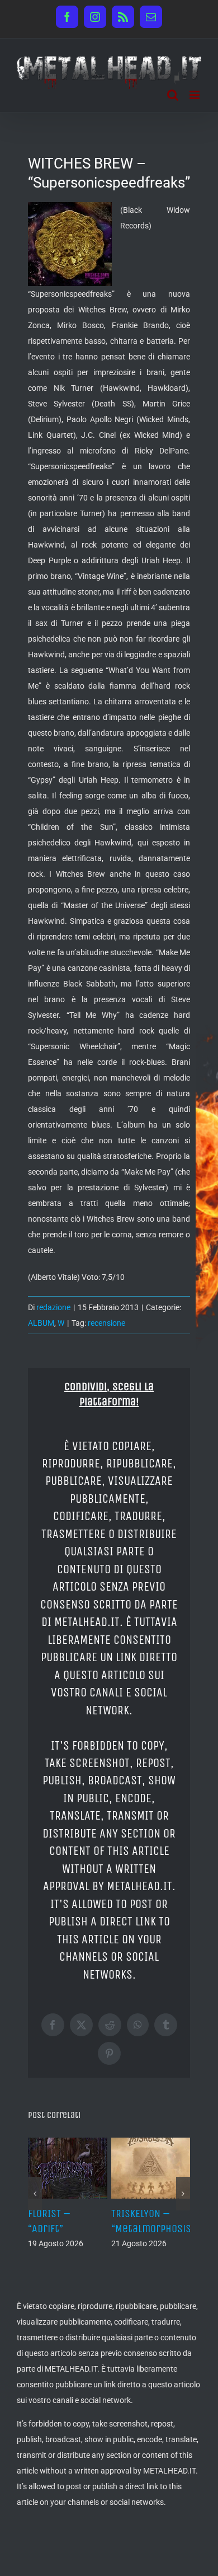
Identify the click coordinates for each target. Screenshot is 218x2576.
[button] (35, 2201)
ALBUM (41, 1323)
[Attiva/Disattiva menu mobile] (195, 95)
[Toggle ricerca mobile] (173, 95)
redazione (53, 1307)
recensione (106, 1323)
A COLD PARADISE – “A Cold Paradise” (65, 2229)
